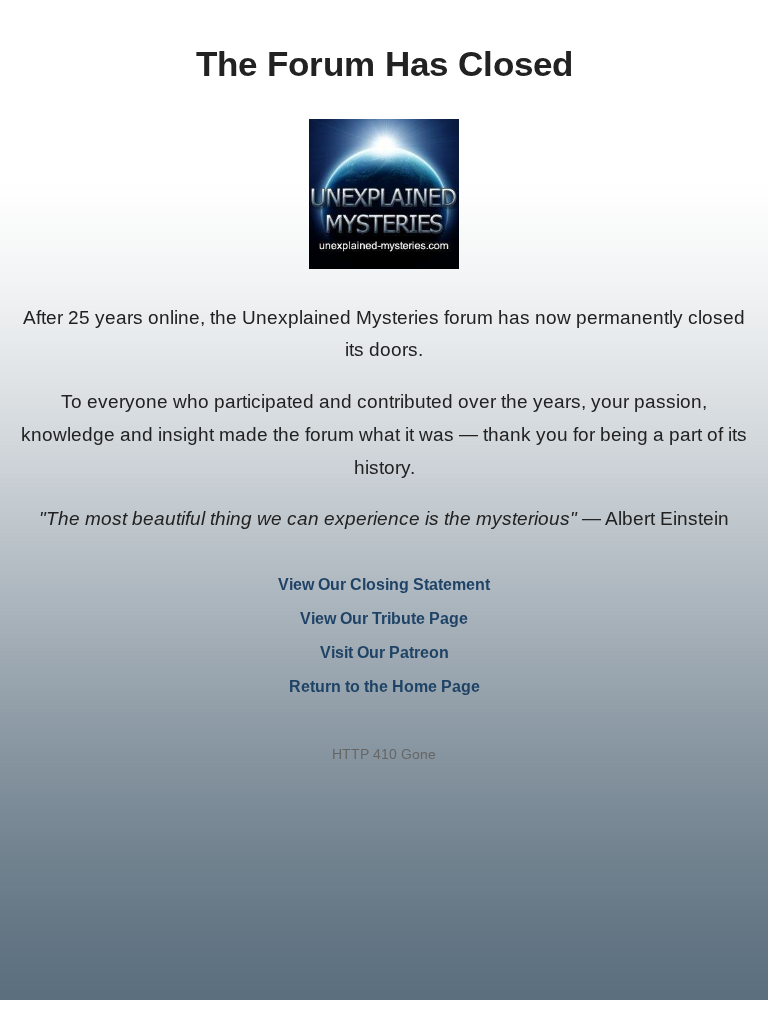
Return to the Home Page (384, 686)
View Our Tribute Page (384, 618)
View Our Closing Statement (384, 584)
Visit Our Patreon (384, 652)
